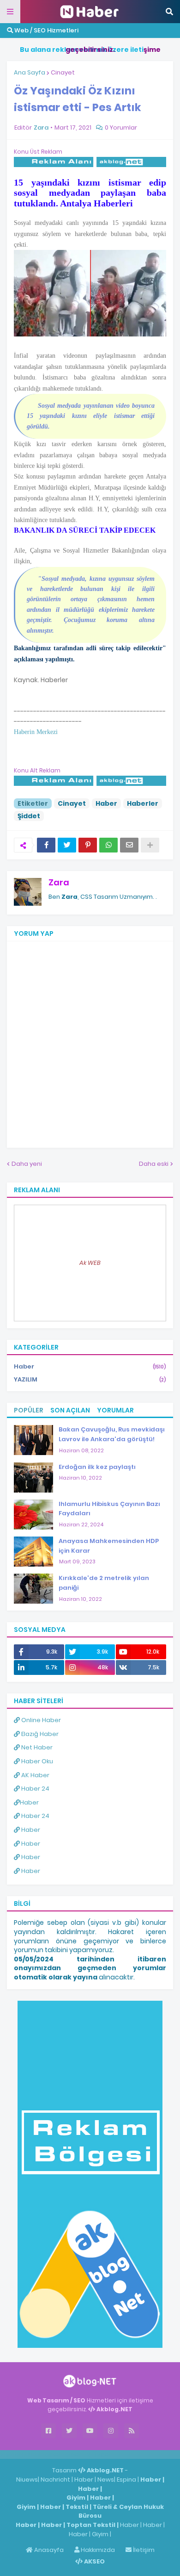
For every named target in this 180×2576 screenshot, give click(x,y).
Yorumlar (115, 1410)
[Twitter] (67, 845)
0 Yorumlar (121, 128)
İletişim (143, 2550)
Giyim (76, 2498)
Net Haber (36, 1747)
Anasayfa (48, 2550)
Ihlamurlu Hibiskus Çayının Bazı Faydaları (109, 1509)
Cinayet (63, 72)
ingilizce (96, 2454)
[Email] (129, 845)
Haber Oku (36, 1761)
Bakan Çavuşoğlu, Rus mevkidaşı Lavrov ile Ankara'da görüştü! (112, 1434)
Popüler (29, 1410)
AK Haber (35, 1775)
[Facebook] (46, 845)
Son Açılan (70, 1410)
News (106, 2480)
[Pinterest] (88, 845)
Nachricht (56, 2480)
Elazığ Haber (39, 1734)
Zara (59, 882)
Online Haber (40, 1720)
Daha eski (154, 1164)
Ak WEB (90, 1263)
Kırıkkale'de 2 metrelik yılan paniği (104, 1583)
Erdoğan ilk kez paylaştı (97, 1467)
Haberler (143, 803)
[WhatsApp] (108, 845)
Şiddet (29, 816)
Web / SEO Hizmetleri (46, 30)
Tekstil (77, 2507)
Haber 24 (35, 1789)
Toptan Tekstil (91, 2525)
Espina (126, 2480)
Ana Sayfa (30, 72)
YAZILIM (90, 1379)
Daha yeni (27, 1164)
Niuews (27, 2480)
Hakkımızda (97, 2550)
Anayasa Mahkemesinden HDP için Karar (109, 1546)
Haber (106, 803)
